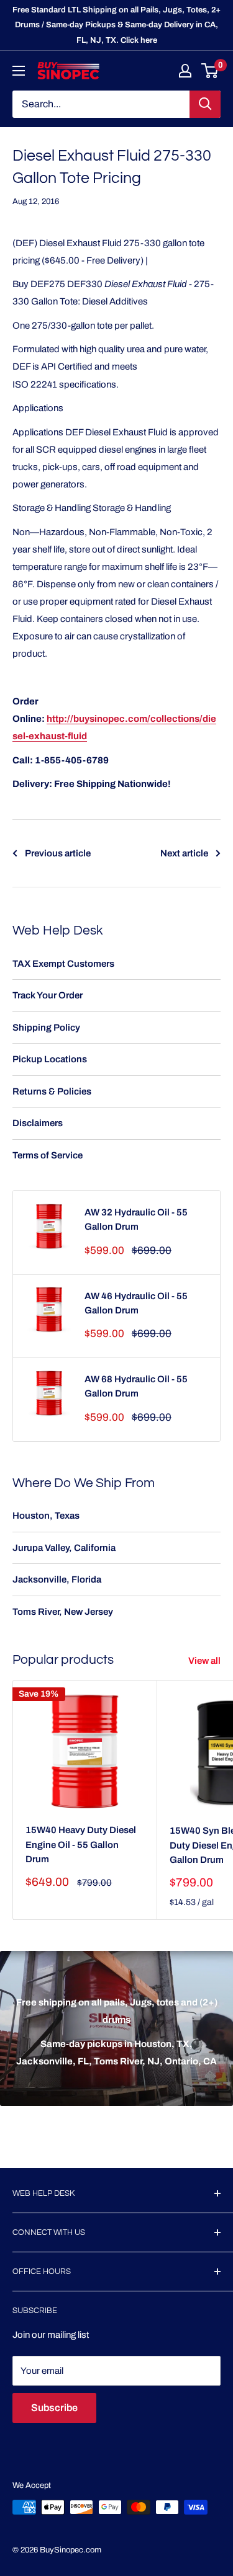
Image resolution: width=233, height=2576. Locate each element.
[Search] (205, 104)
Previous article (58, 853)
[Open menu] (19, 71)
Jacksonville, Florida (57, 1579)
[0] (210, 71)
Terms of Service (48, 1155)
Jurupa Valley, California (64, 1548)
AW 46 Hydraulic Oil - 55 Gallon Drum (136, 1303)
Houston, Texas (46, 1516)
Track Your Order (48, 995)
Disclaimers (38, 1123)
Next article (184, 853)
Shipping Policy (46, 1028)
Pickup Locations (50, 1059)
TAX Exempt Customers (63, 964)
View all (204, 1661)
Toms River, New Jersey (63, 1612)
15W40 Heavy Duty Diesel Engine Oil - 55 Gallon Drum (81, 1845)
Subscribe (54, 2408)
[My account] (185, 71)
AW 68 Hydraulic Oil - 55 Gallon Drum (136, 1386)
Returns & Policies (52, 1091)
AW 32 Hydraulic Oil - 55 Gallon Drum (136, 1219)
